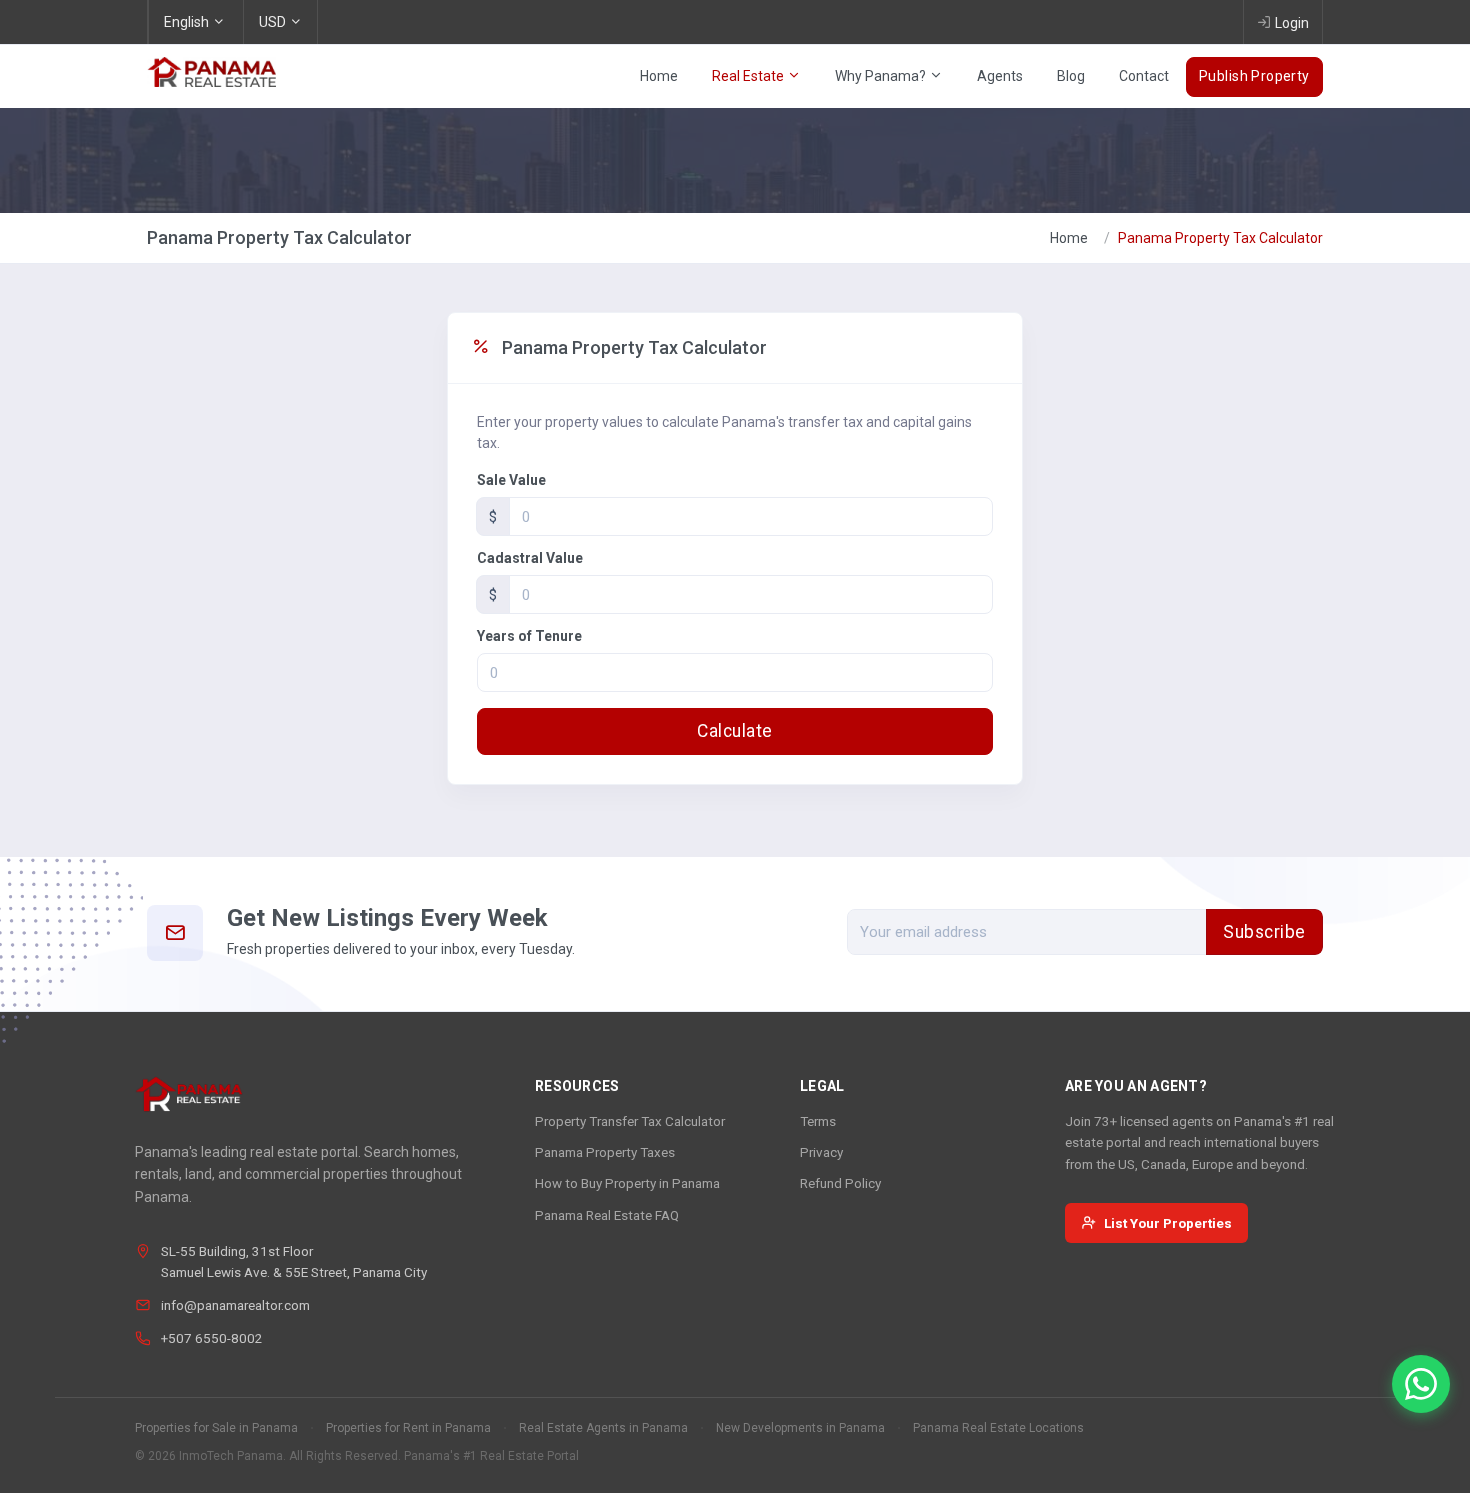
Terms (818, 1121)
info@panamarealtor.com (235, 1305)
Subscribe (1264, 932)
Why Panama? (882, 76)
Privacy (821, 1152)
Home (659, 76)
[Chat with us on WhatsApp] (1421, 1384)
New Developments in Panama (800, 1428)
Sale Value (511, 480)
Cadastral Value (530, 558)
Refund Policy (840, 1183)
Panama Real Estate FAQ (607, 1215)
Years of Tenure (529, 636)
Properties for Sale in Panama (216, 1428)
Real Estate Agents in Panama (603, 1428)
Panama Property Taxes (605, 1152)
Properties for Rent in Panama (408, 1428)
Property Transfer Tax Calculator (630, 1121)
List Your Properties (1168, 1223)
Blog (1071, 76)
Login (1292, 23)
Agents (1000, 76)
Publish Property (1254, 76)
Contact (1144, 76)
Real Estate (749, 76)
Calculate (735, 731)
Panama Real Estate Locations (998, 1428)
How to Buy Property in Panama (627, 1183)
